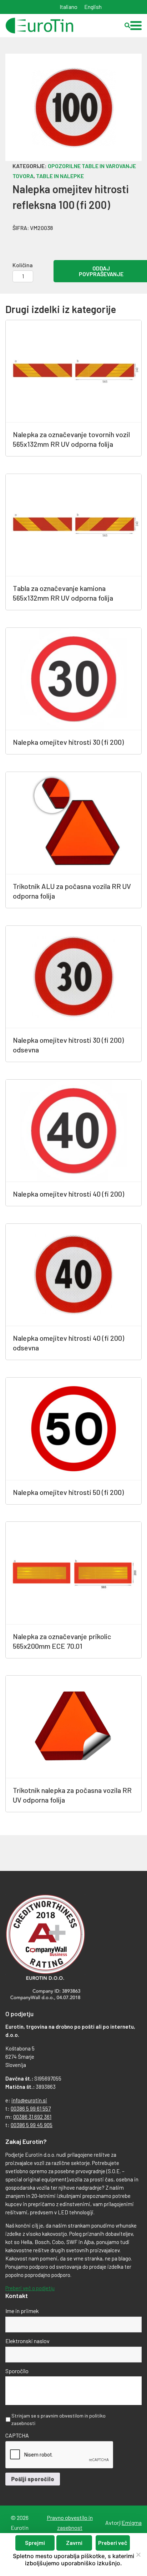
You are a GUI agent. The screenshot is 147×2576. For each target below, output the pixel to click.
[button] (136, 26)
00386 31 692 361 (32, 2117)
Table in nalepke (60, 176)
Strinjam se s (59, 2419)
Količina (23, 265)
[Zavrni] (138, 2555)
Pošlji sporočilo (33, 2479)
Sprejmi (35, 2543)
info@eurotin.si (29, 2100)
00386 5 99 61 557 (31, 2108)
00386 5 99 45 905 (32, 2125)
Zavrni (74, 2543)
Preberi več (113, 2543)
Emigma (132, 2523)
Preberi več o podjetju (30, 2288)
